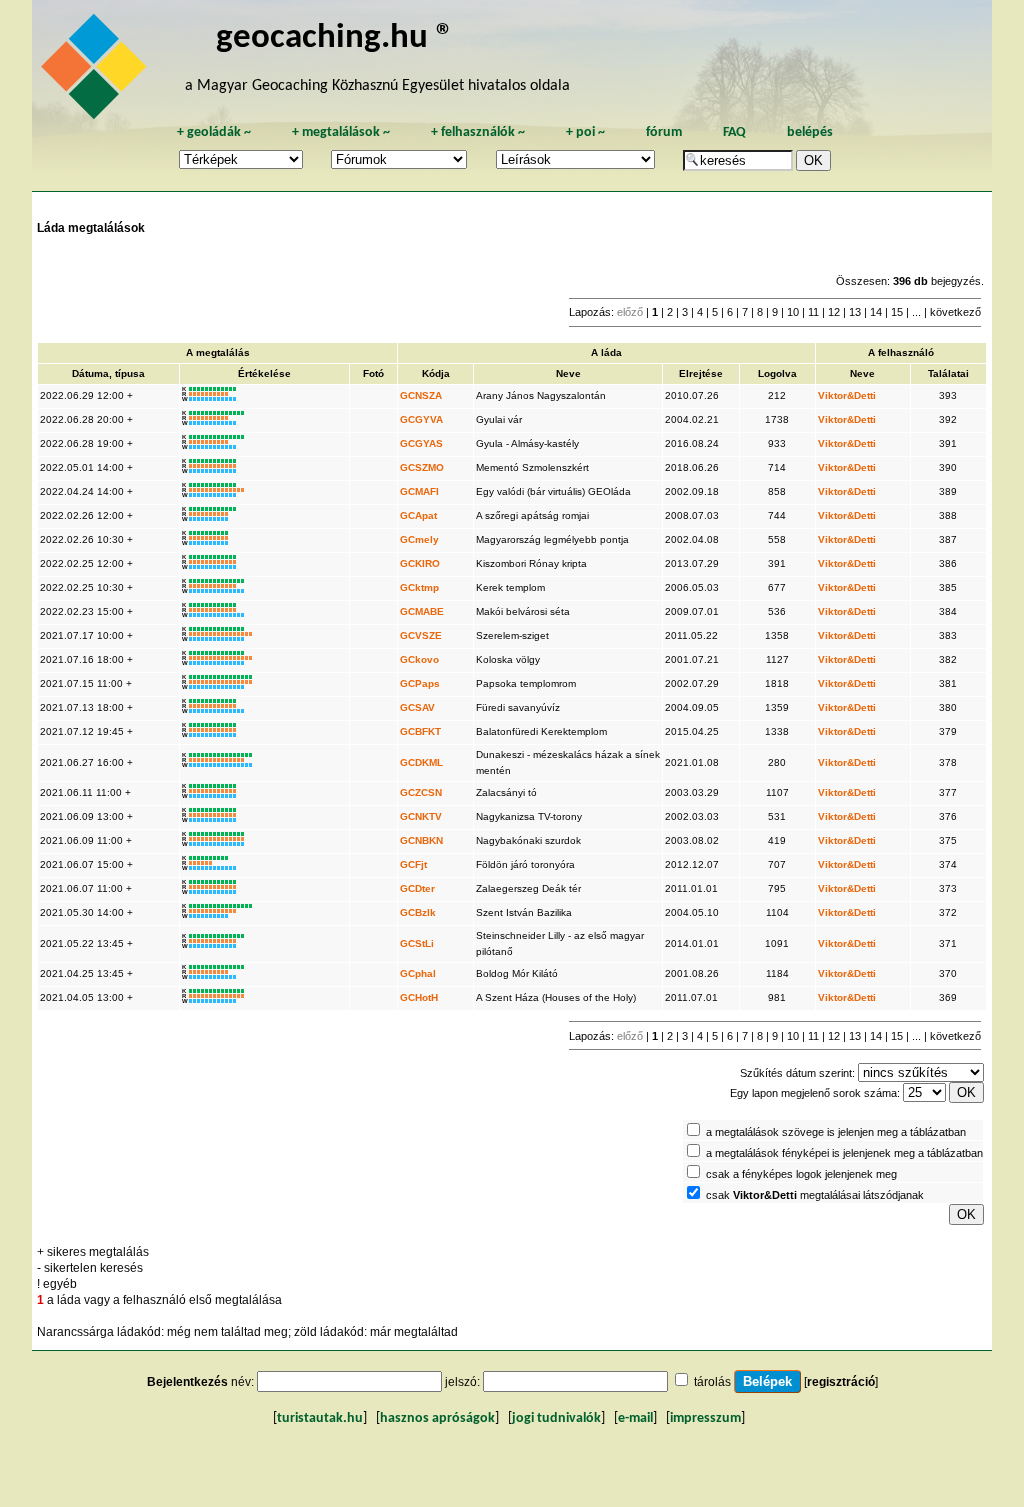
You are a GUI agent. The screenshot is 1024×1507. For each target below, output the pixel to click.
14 (876, 312)
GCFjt (413, 864)
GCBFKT (420, 731)
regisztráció (841, 1382)
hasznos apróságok (437, 1418)
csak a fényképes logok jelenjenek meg (801, 1174)
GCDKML (421, 762)
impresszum (705, 1418)
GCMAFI (419, 491)
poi (585, 132)
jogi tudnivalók (556, 1418)
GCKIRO (420, 563)
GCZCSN (421, 792)
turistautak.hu (320, 1418)
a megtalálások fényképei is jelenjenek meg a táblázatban (844, 1153)
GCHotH (419, 997)
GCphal (418, 973)
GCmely (419, 539)
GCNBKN (421, 840)
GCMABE (422, 611)
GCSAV (417, 707)
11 (813, 312)
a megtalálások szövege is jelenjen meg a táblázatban (836, 1132)
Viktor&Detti (847, 395)
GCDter (417, 888)
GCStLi (417, 943)
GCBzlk (418, 912)
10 (793, 312)
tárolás (712, 1382)
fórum (664, 132)
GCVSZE (421, 635)
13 (855, 312)
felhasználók (478, 132)
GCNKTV (421, 816)
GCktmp (419, 587)
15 (897, 312)
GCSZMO (422, 467)
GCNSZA (421, 395)
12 (834, 312)
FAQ (734, 132)
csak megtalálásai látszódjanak (815, 1195)
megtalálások (341, 132)
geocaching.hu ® (335, 38)
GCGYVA (421, 419)
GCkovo (419, 659)
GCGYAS (421, 443)
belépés (810, 132)
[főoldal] (97, 72)
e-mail (635, 1418)
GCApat (418, 515)
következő (955, 312)
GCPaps (420, 683)
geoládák (214, 132)
